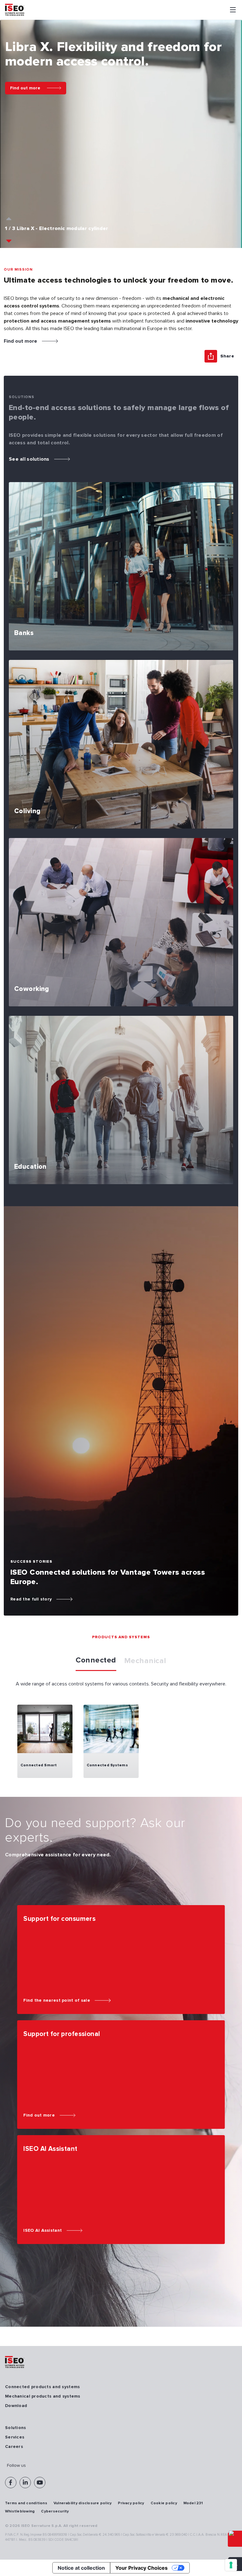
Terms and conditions (26, 2503)
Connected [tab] (96, 1660)
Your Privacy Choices (141, 2568)
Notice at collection (81, 2568)
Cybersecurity (55, 2511)
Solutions (16, 2428)
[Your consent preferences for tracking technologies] (231, 2565)
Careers (14, 2447)
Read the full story (31, 1599)
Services (15, 2437)
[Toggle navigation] (233, 10)
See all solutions (29, 459)
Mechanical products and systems (43, 2396)
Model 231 (193, 2503)
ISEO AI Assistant (43, 2230)
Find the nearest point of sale (57, 2000)
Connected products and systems (42, 2387)
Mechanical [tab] (145, 1661)
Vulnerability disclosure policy (83, 2503)
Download (16, 2406)
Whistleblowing (20, 2511)
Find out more (25, 88)
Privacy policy (131, 2503)
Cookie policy (164, 2503)
